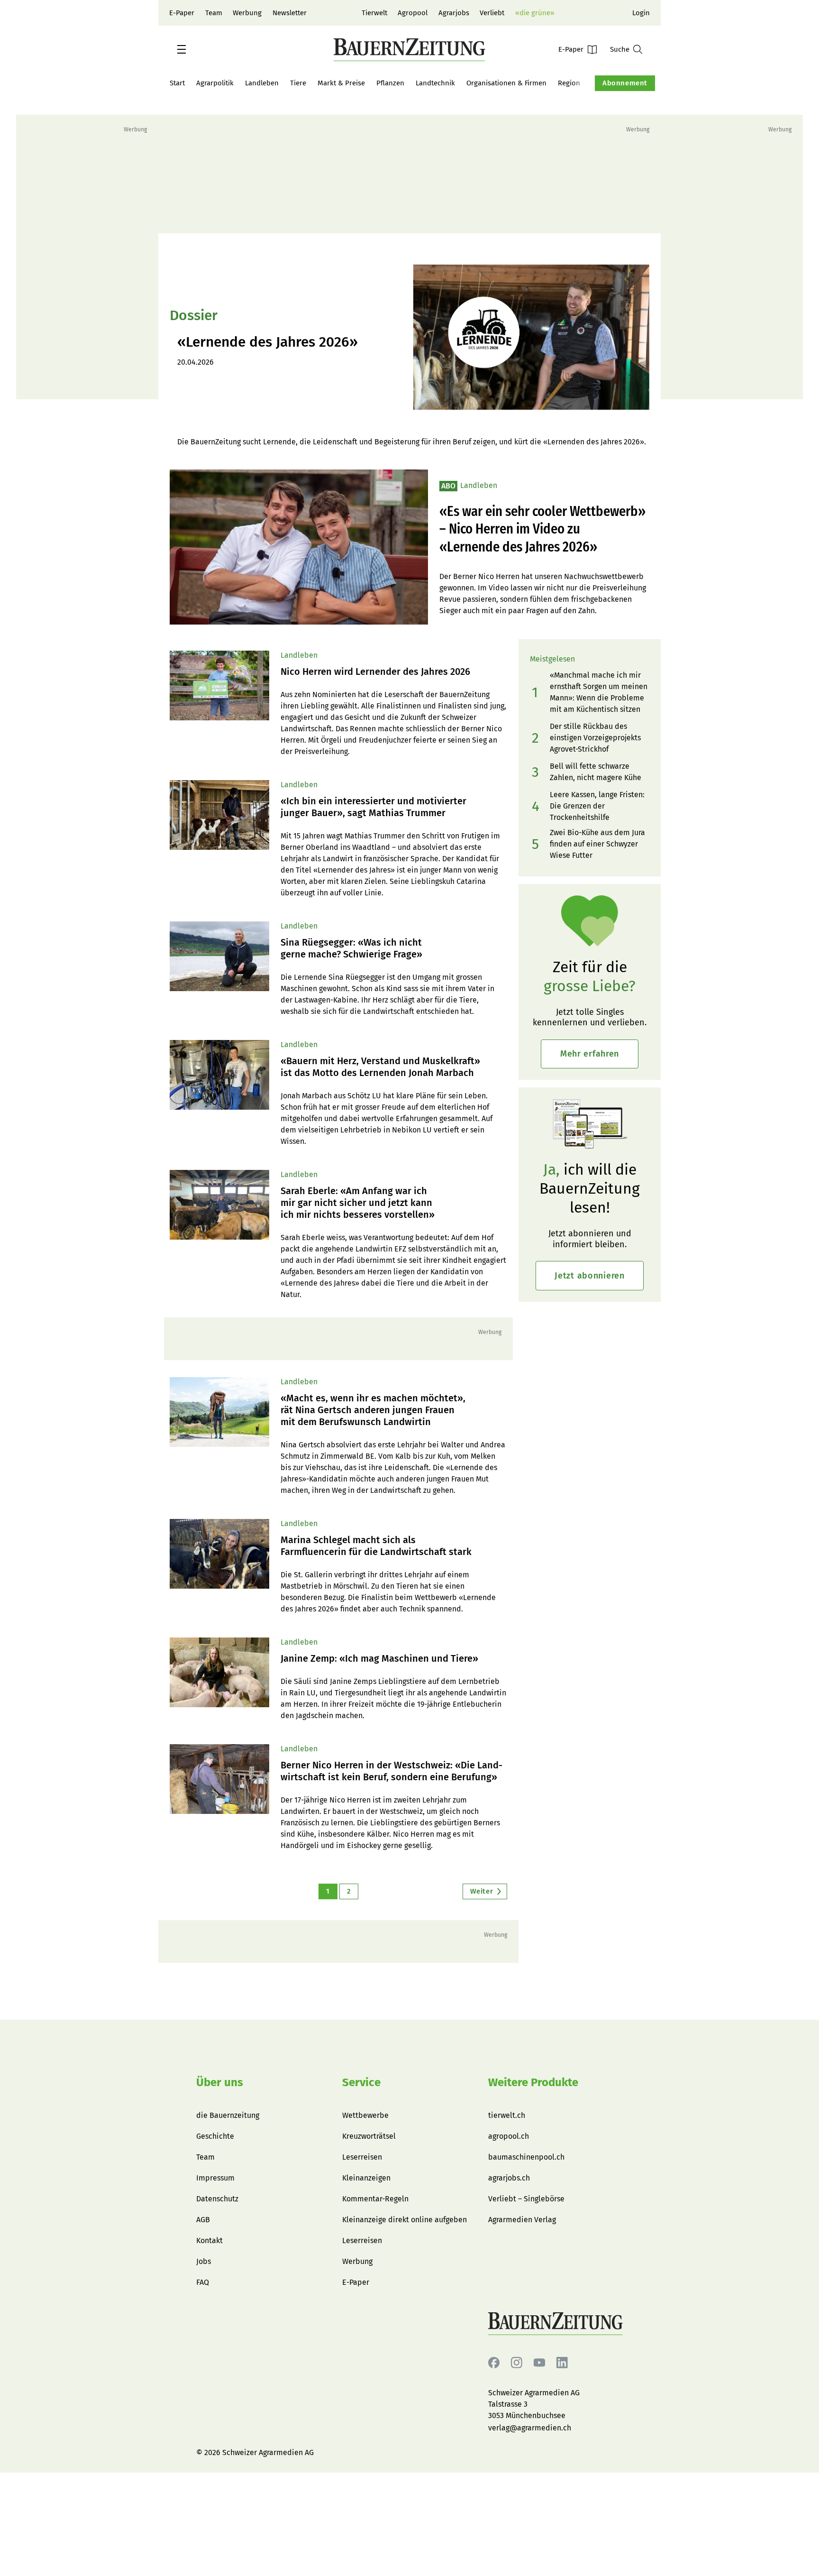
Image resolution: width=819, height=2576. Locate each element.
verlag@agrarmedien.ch (530, 2428)
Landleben (262, 83)
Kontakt (209, 2240)
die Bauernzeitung (228, 2115)
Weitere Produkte (533, 2082)
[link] (394, 672)
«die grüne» (535, 13)
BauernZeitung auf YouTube (539, 2363)
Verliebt (492, 13)
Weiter (482, 1891)
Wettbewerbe (365, 2115)
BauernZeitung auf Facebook (494, 2363)
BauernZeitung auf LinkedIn (562, 2363)
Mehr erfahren (590, 1054)
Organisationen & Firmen (506, 83)
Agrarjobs (454, 13)
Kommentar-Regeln (375, 2199)
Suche (620, 49)
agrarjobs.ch (509, 2178)
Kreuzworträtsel (369, 2136)
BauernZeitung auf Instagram (517, 2363)
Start (177, 83)
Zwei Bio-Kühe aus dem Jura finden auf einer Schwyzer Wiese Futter (597, 844)
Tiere (298, 83)
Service (361, 2082)
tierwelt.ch (507, 2115)
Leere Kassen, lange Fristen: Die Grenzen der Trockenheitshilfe (597, 806)
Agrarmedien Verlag (522, 2220)
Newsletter (290, 13)
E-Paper (182, 13)
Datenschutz (217, 2199)
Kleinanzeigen (366, 2178)
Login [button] (641, 13)
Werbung (247, 13)
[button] (182, 49)
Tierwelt (374, 13)
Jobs (204, 2261)
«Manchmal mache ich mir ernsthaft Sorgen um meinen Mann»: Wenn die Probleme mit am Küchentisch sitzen (599, 692)
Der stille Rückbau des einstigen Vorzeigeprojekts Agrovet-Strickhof (595, 738)
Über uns (220, 2082)
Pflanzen (390, 83)
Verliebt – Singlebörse (526, 2199)
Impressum (215, 2178)
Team (214, 13)
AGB (203, 2220)
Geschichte (215, 2136)
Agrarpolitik (215, 83)
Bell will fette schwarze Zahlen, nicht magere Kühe (596, 772)
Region (569, 83)
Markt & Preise (341, 83)
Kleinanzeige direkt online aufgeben (405, 2220)
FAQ (203, 2282)
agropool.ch (509, 2136)
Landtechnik (435, 83)
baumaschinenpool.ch (526, 2157)
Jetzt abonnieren (590, 1276)
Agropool (413, 13)
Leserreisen (362, 2157)
